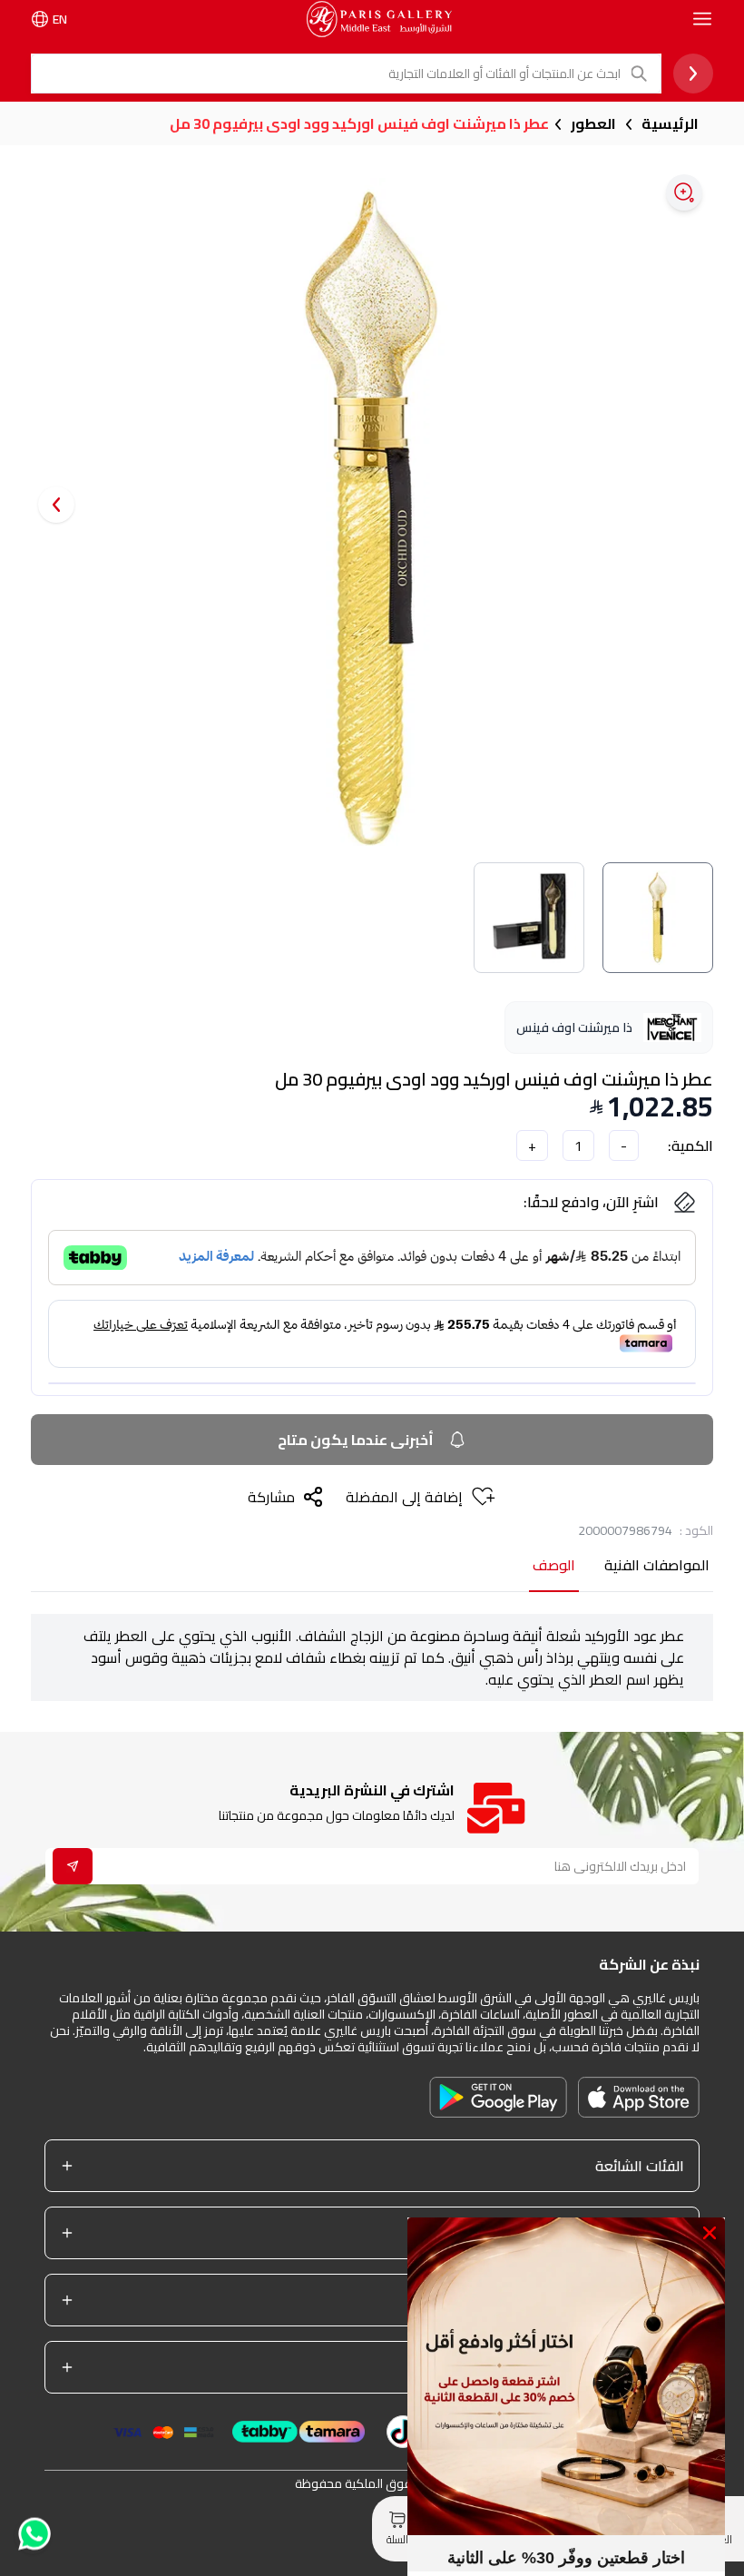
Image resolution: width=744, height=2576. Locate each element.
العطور (593, 123)
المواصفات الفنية (657, 1566)
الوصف (554, 1566)
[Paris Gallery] (379, 19)
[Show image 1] (658, 918)
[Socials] (403, 2432)
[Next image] (56, 505)
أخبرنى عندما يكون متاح (356, 1440)
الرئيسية (670, 123)
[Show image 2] (529, 918)
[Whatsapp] (33, 2537)
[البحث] (641, 74)
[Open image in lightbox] (684, 192)
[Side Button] (702, 19)
